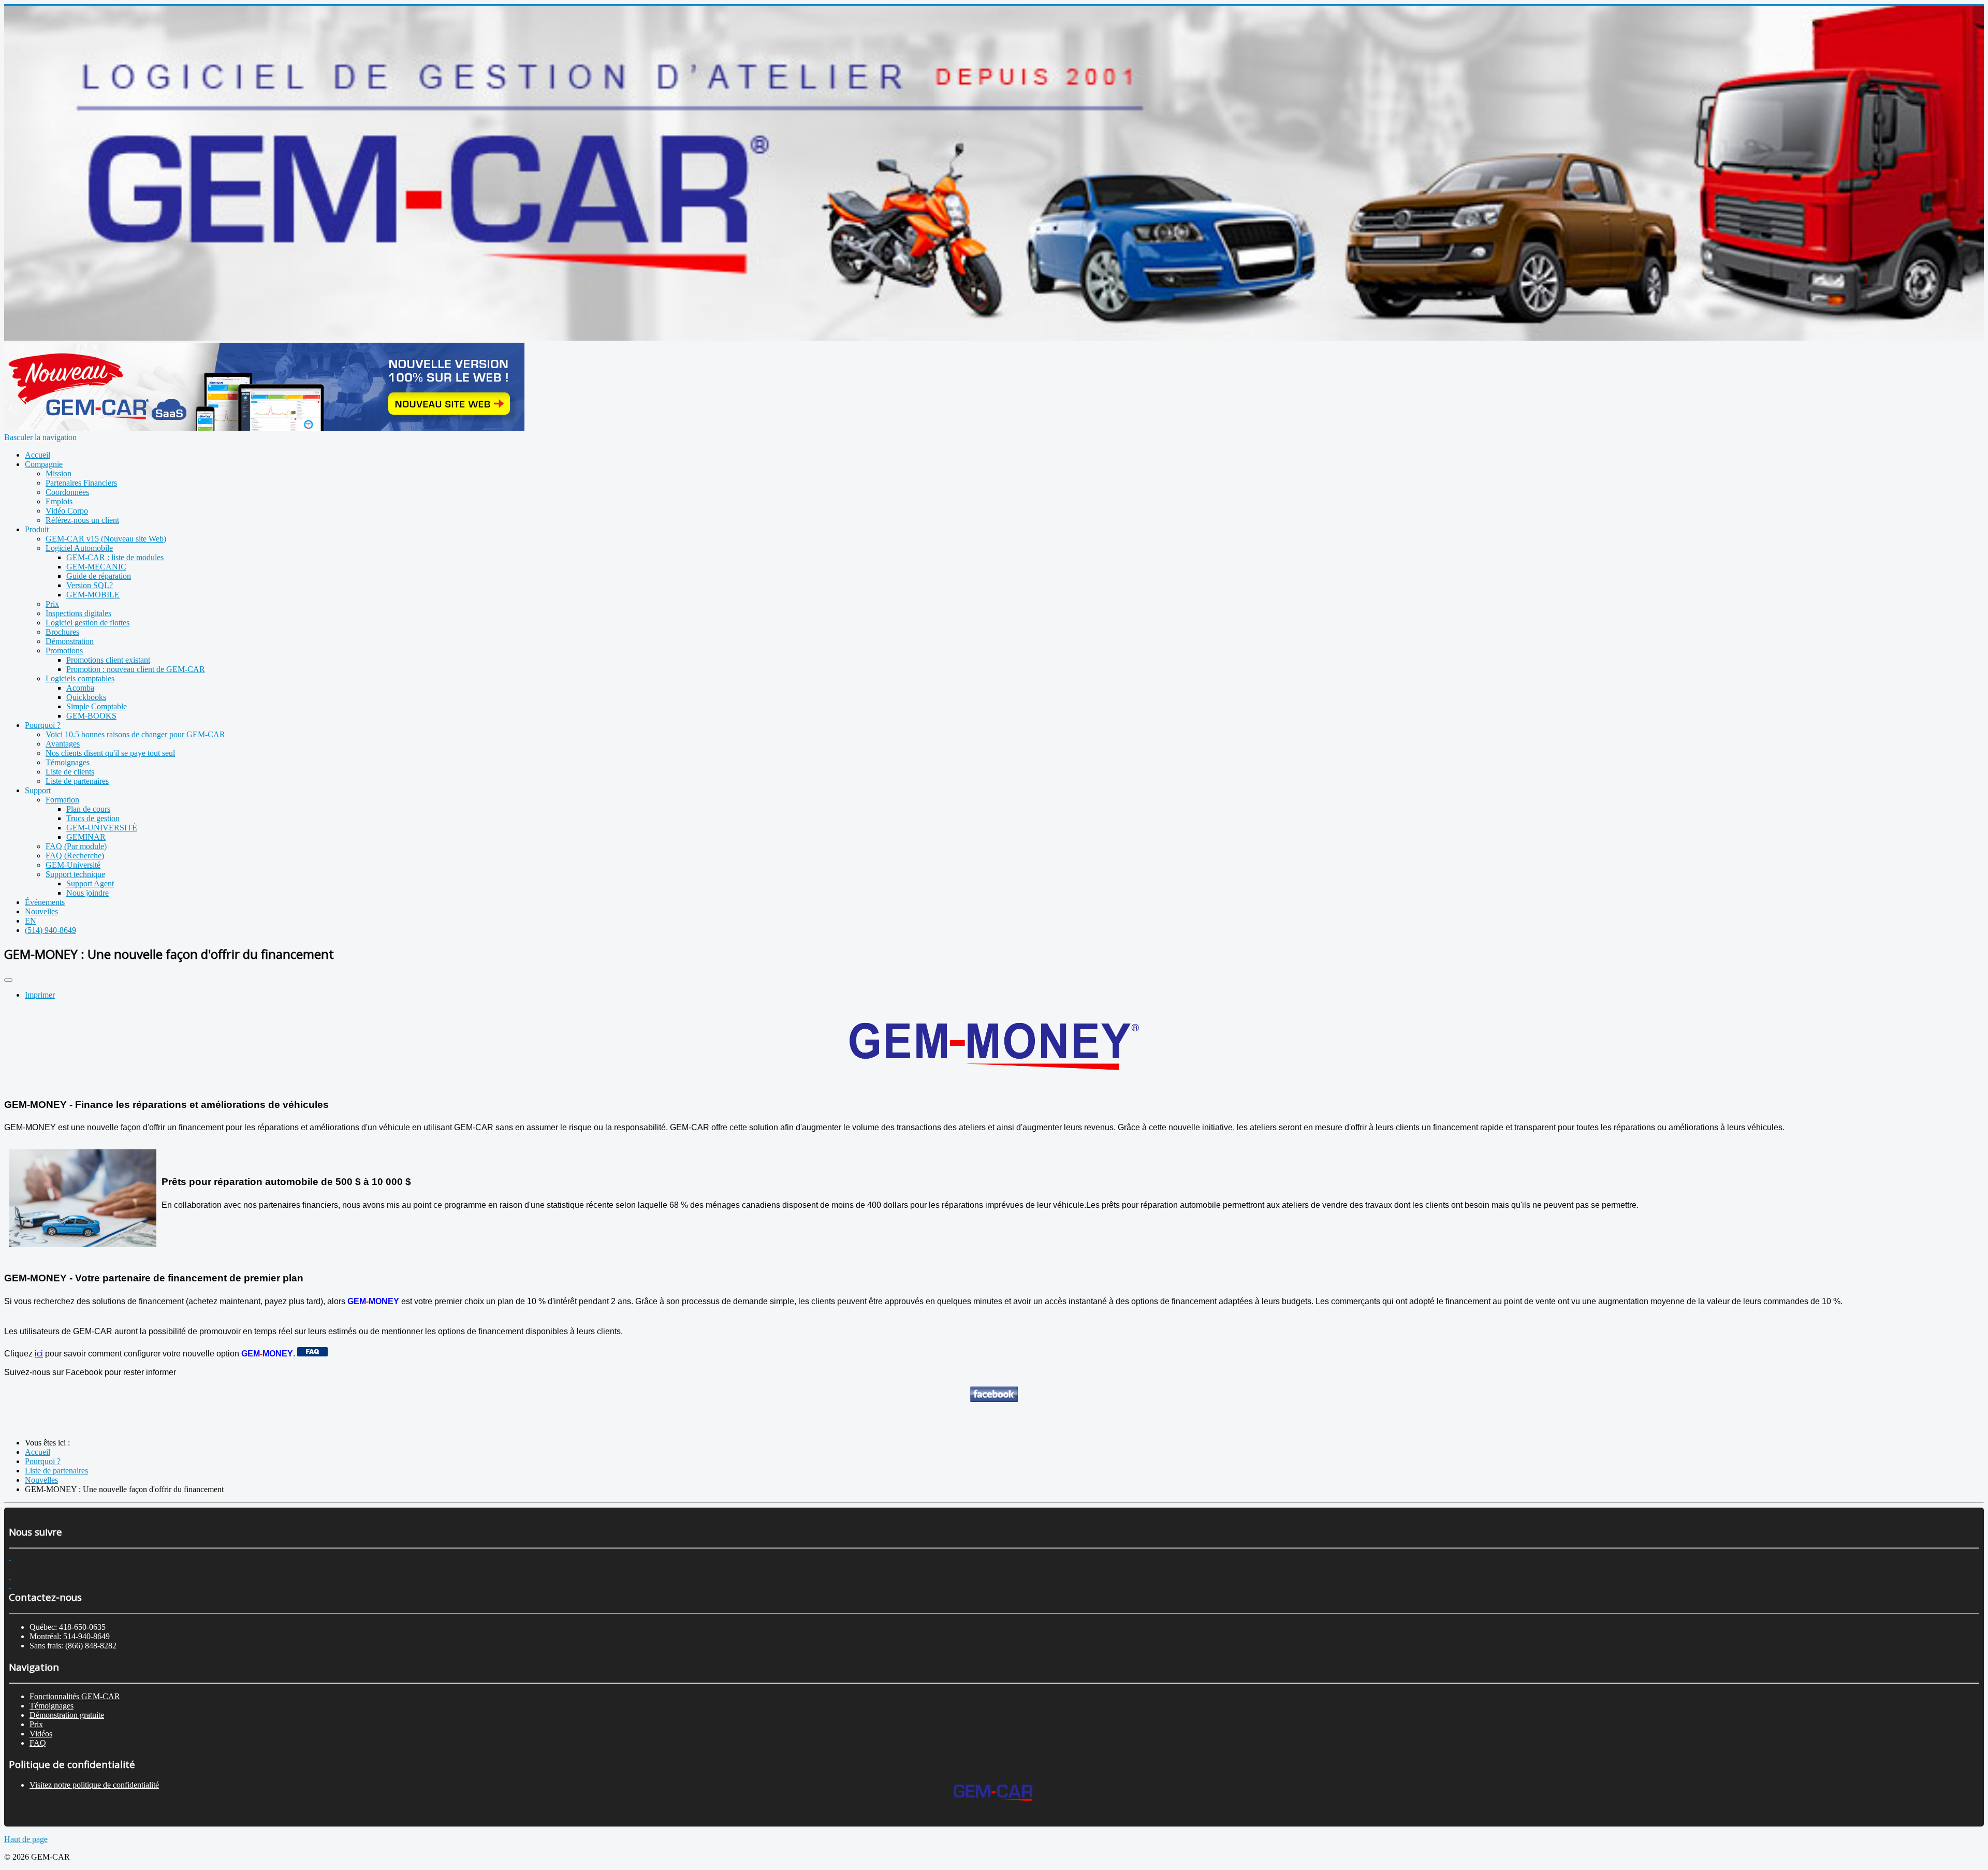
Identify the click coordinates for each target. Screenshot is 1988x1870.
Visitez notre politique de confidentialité (94, 1785)
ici (39, 1354)
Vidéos (41, 1734)
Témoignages (52, 1706)
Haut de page (26, 1839)
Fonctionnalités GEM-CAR (75, 1696)
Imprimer (40, 995)
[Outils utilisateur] (8, 980)
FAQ (38, 1743)
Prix (36, 1724)
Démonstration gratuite (67, 1715)
